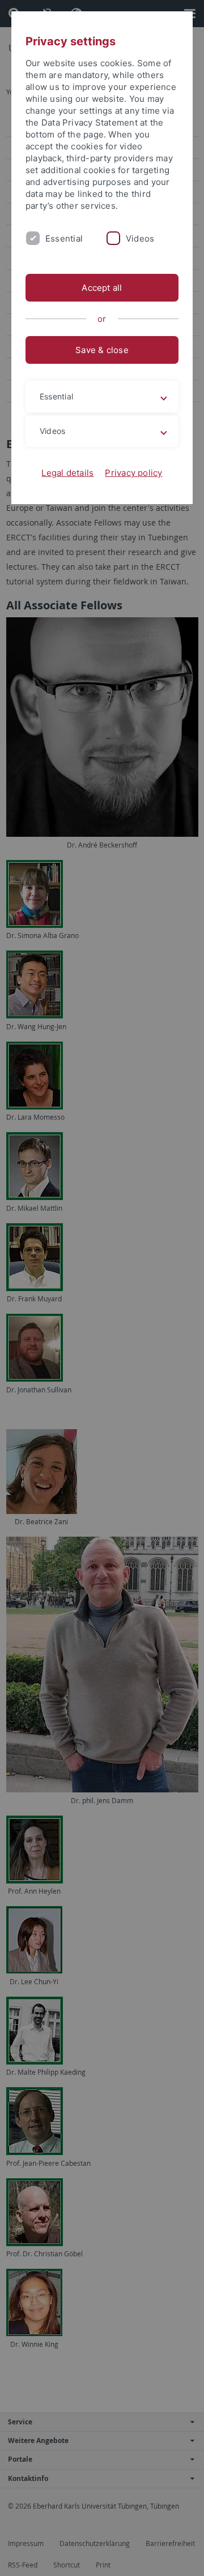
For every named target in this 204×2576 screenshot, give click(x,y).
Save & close (102, 350)
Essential (64, 238)
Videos (140, 238)
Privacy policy (133, 473)
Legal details (67, 473)
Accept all (102, 288)
